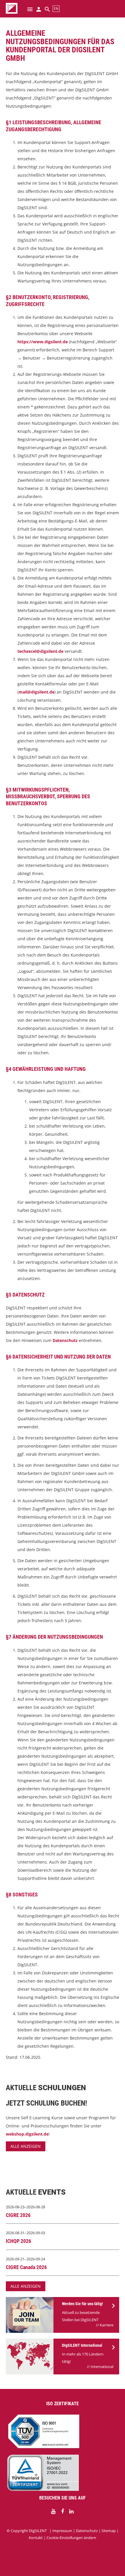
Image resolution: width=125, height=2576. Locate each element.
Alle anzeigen (26, 2146)
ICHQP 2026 (18, 2241)
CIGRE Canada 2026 (26, 2267)
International (102, 2367)
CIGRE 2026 (18, 2215)
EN (56, 9)
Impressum (62, 2531)
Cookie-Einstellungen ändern (71, 2538)
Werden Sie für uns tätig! (82, 2304)
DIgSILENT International (82, 2345)
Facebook (63, 2511)
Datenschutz (65, 1340)
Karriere (107, 2325)
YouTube (53, 2511)
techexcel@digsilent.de (40, 651)
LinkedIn (72, 2511)
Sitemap (109, 2531)
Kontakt (36, 2538)
